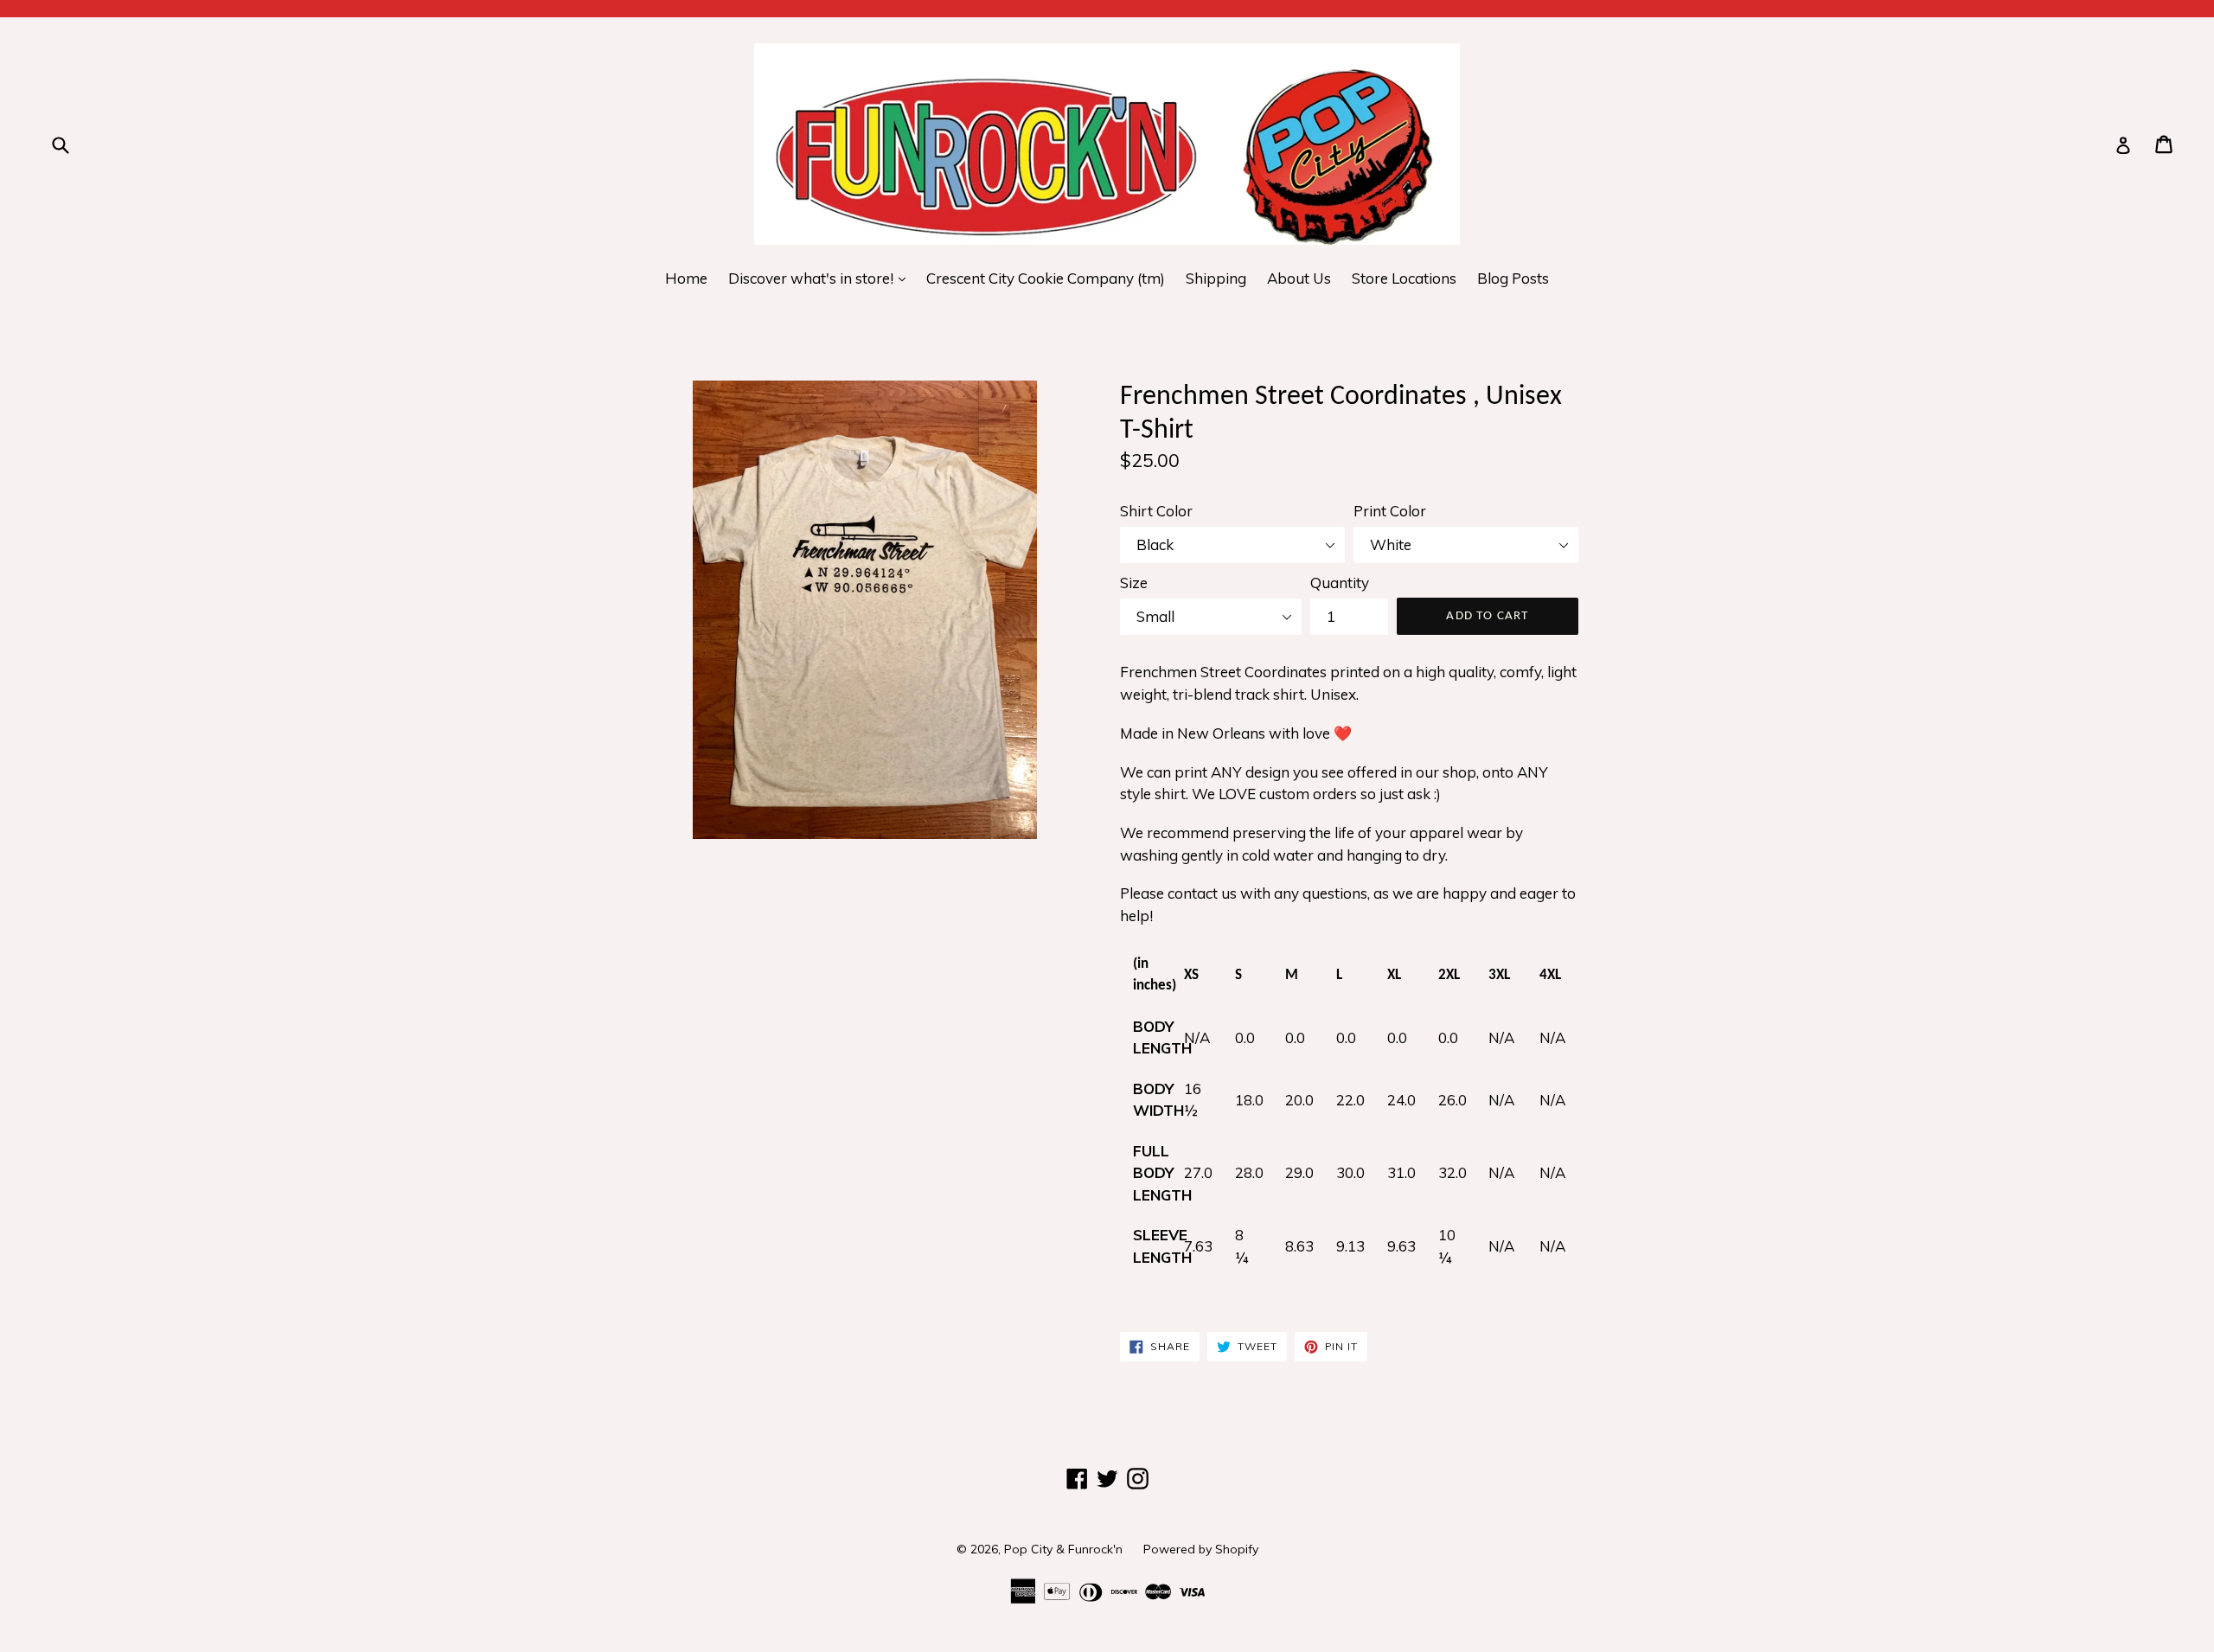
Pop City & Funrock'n (1063, 1549)
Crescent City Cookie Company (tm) (1046, 278)
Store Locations (1404, 278)
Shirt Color (1156, 511)
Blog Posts (1513, 278)
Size (1134, 583)
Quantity (1340, 583)
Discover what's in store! (821, 278)
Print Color (1390, 511)
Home (686, 278)
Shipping (1216, 278)
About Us (1299, 278)
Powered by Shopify (1201, 1549)
